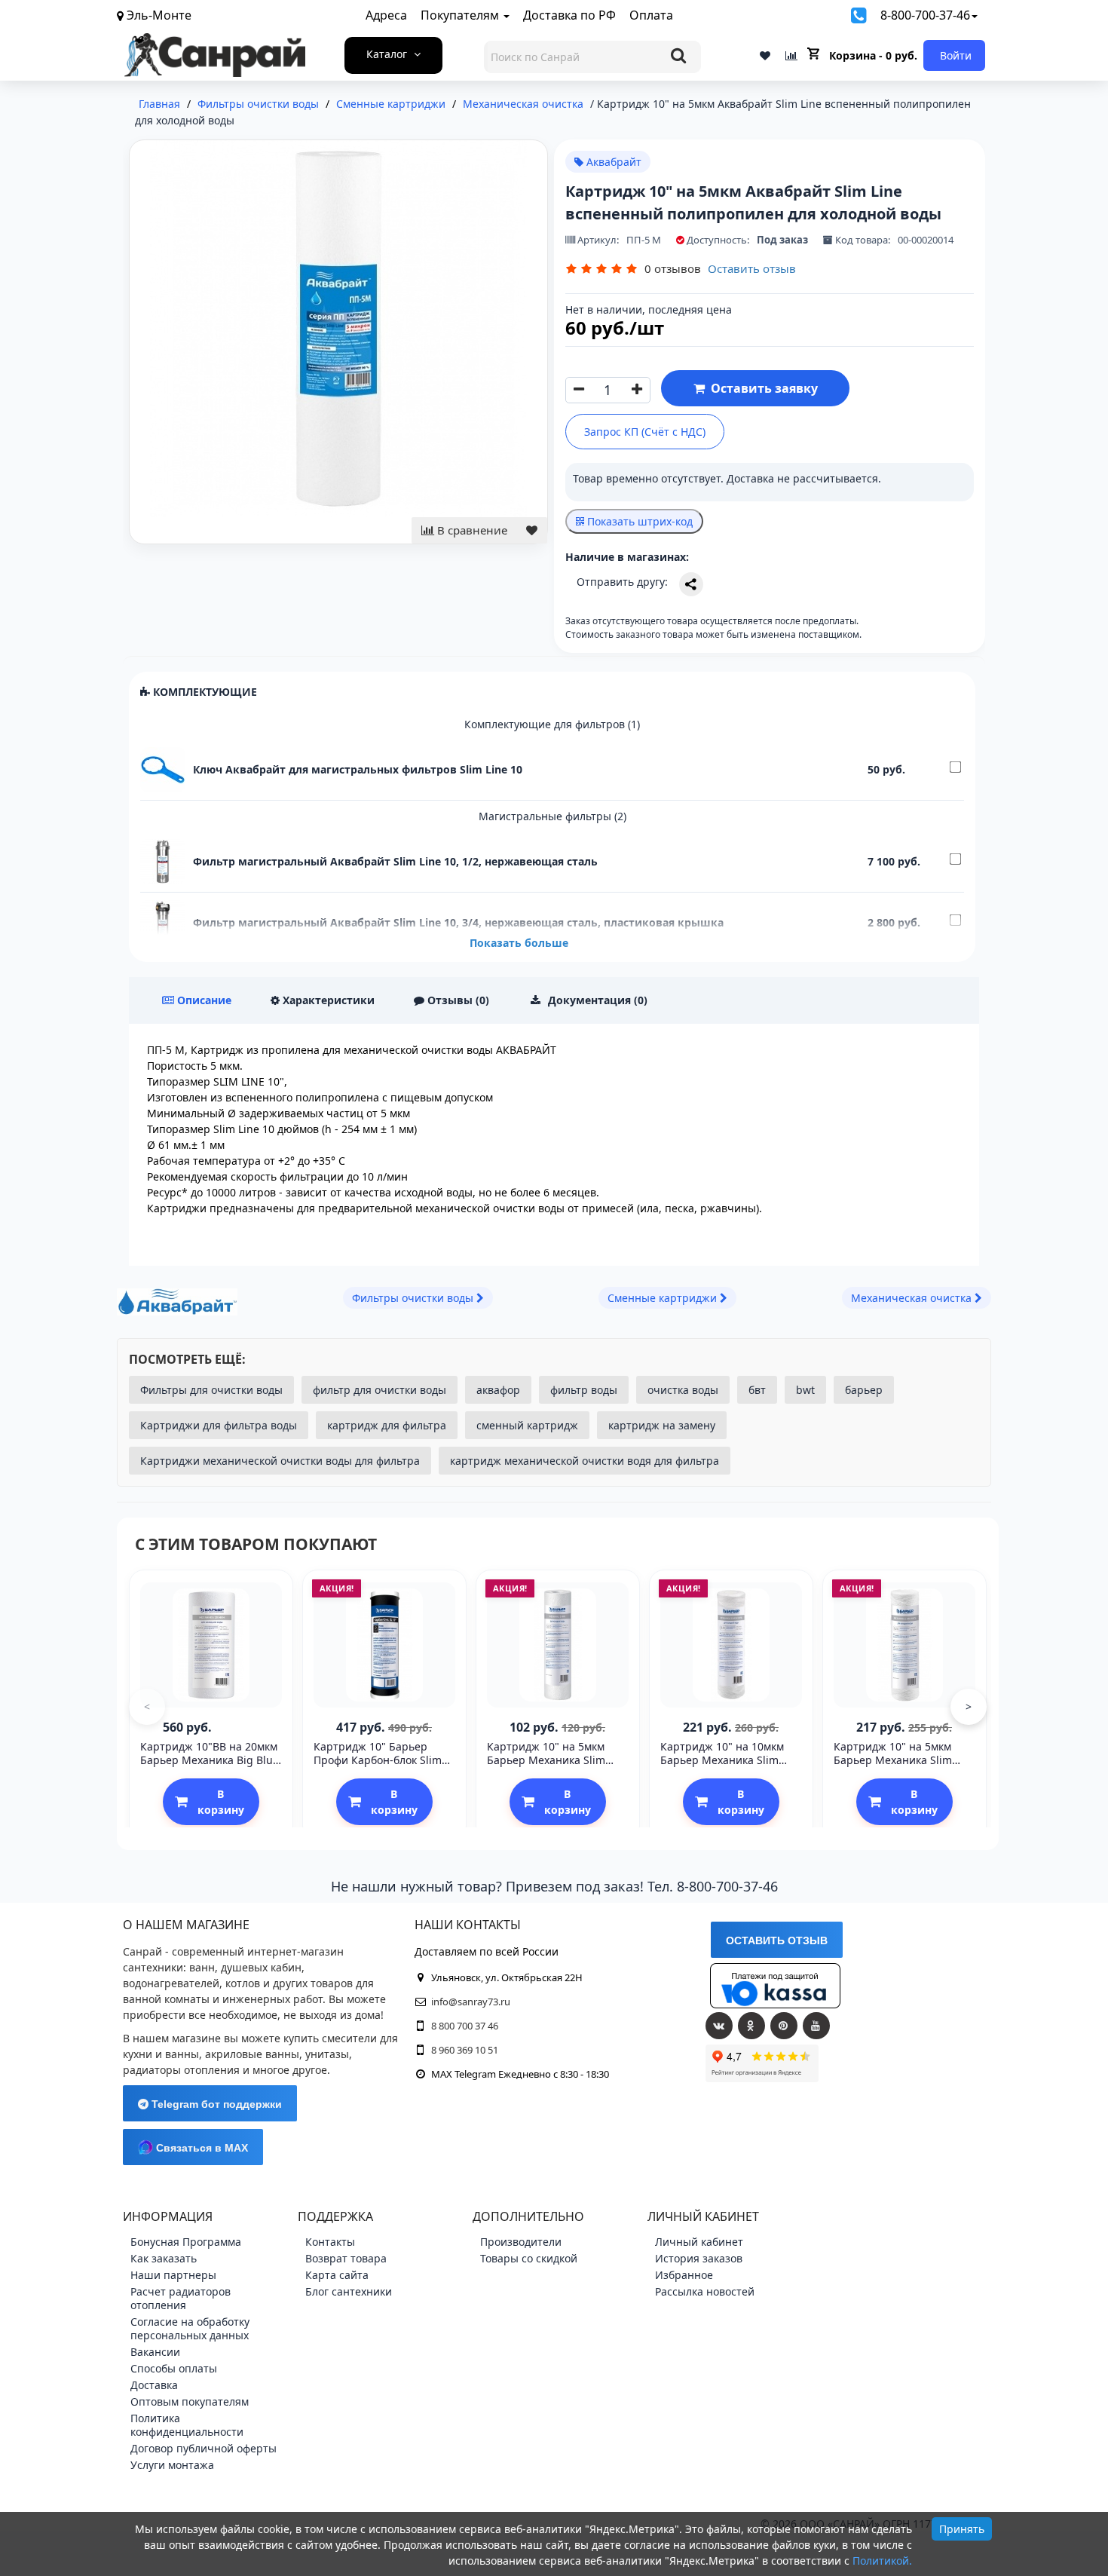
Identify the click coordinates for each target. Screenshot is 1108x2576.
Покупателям (461, 15)
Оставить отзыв (752, 268)
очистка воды (683, 1390)
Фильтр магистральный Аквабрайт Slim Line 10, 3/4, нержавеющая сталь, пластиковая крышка (458, 922)
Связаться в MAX (200, 2148)
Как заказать (164, 2258)
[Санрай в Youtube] (816, 2026)
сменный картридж (527, 1425)
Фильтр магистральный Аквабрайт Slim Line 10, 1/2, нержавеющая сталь (395, 861)
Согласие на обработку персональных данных (190, 2328)
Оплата (651, 15)
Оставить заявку (761, 388)
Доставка (154, 2385)
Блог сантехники (349, 2291)
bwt (805, 1390)
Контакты (330, 2242)
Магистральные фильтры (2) (552, 816)
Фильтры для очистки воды (211, 1390)
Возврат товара (346, 2258)
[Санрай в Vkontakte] (719, 2026)
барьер (864, 1390)
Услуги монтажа (172, 2465)
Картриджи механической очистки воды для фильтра (280, 1461)
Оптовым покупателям (190, 2401)
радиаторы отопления (181, 2070)
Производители (521, 2242)
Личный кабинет (699, 2242)
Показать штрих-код (638, 521)
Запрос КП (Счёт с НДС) (645, 432)
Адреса (386, 15)
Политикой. (882, 2561)
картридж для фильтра (387, 1425)
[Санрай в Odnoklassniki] (751, 2026)
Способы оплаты (174, 2368)
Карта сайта (337, 2275)
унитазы (327, 2054)
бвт (757, 1390)
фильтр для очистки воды (380, 1390)
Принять (962, 2529)
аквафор (498, 1390)
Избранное (684, 2275)
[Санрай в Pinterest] (784, 2026)
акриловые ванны (252, 2054)
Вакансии (155, 2352)
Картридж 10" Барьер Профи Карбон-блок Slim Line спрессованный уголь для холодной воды (382, 1767)
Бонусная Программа (186, 2242)
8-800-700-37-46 (925, 15)
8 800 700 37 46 (465, 2026)
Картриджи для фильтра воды (219, 1425)
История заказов (699, 2258)
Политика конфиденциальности (187, 2425)
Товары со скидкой (529, 2258)
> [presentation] (969, 1706)
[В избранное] (532, 530)
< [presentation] (147, 1706)
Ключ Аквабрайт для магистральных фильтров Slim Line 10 (358, 769)
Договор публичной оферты (204, 2448)
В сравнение (471, 530)
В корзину (221, 1802)
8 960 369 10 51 (465, 2050)
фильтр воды (584, 1390)
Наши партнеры (173, 2275)
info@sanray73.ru (471, 2002)
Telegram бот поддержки (215, 2104)
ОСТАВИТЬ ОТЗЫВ (777, 1940)
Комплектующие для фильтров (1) (552, 724)
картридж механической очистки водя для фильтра (585, 1461)
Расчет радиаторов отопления (181, 2298)
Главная (159, 104)
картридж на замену (662, 1425)
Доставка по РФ (569, 15)
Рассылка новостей (705, 2291)
